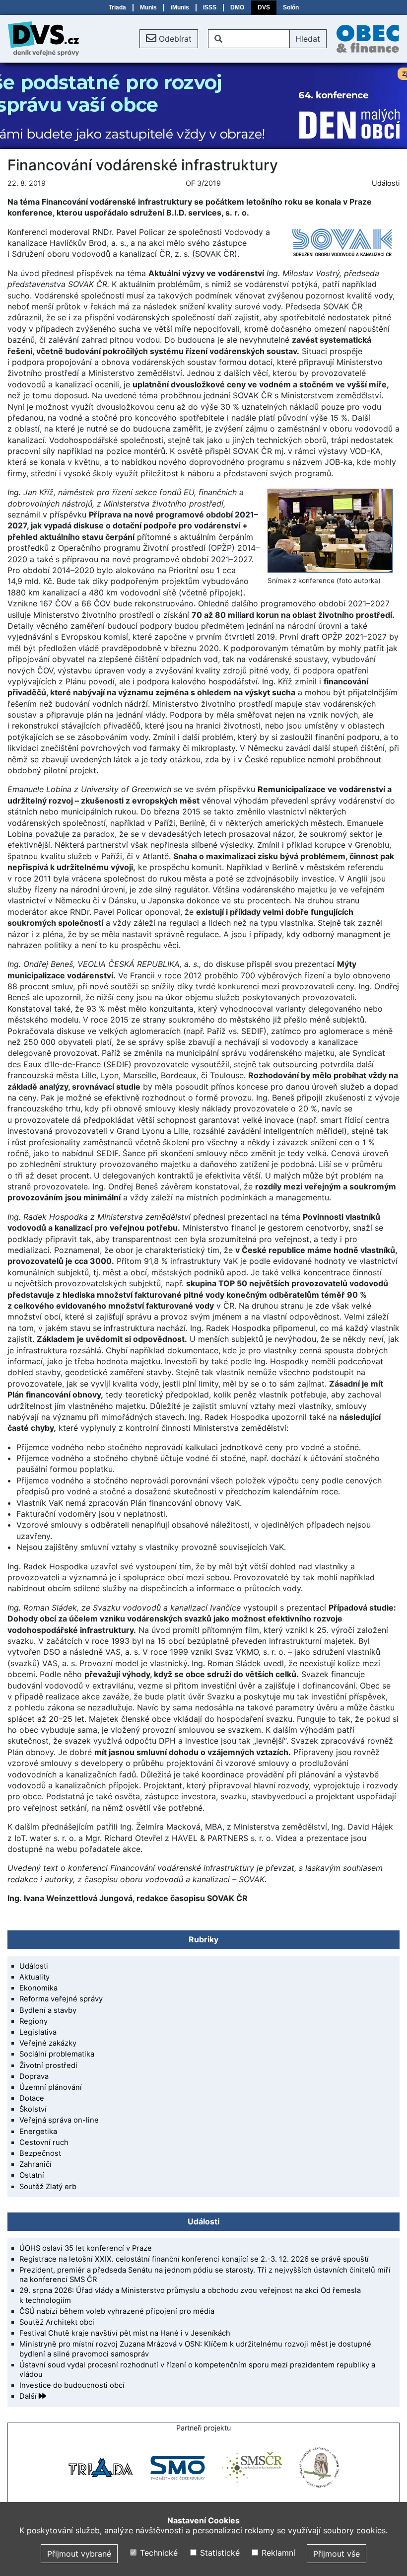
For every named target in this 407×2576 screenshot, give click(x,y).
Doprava (34, 2076)
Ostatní (32, 2175)
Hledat (308, 39)
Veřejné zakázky (48, 2043)
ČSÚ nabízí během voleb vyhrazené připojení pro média (117, 2311)
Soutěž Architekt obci (57, 2322)
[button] (169, 39)
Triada (117, 7)
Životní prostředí (48, 2065)
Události (386, 183)
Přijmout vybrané (79, 2554)
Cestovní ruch (44, 2142)
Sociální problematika (57, 2054)
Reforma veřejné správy (61, 1999)
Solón (291, 7)
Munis (148, 7)
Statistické (218, 2553)
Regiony (34, 2021)
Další (29, 2396)
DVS (264, 7)
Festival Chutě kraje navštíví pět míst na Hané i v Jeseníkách (125, 2333)
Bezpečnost (40, 2153)
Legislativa (38, 2032)
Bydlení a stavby (48, 2010)
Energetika (38, 2132)
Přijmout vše (337, 2554)
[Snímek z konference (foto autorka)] (330, 530)
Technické (158, 2553)
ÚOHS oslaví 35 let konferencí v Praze (86, 2248)
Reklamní (277, 2553)
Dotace (32, 2098)
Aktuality (34, 1977)
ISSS (210, 7)
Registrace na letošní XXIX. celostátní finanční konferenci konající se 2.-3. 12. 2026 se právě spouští (194, 2259)
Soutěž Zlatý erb (48, 2187)
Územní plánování (51, 2087)
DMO (237, 7)
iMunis (180, 7)
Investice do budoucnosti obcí (72, 2385)
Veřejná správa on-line (59, 2120)
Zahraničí (35, 2164)
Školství (33, 2109)
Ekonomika (38, 1988)
